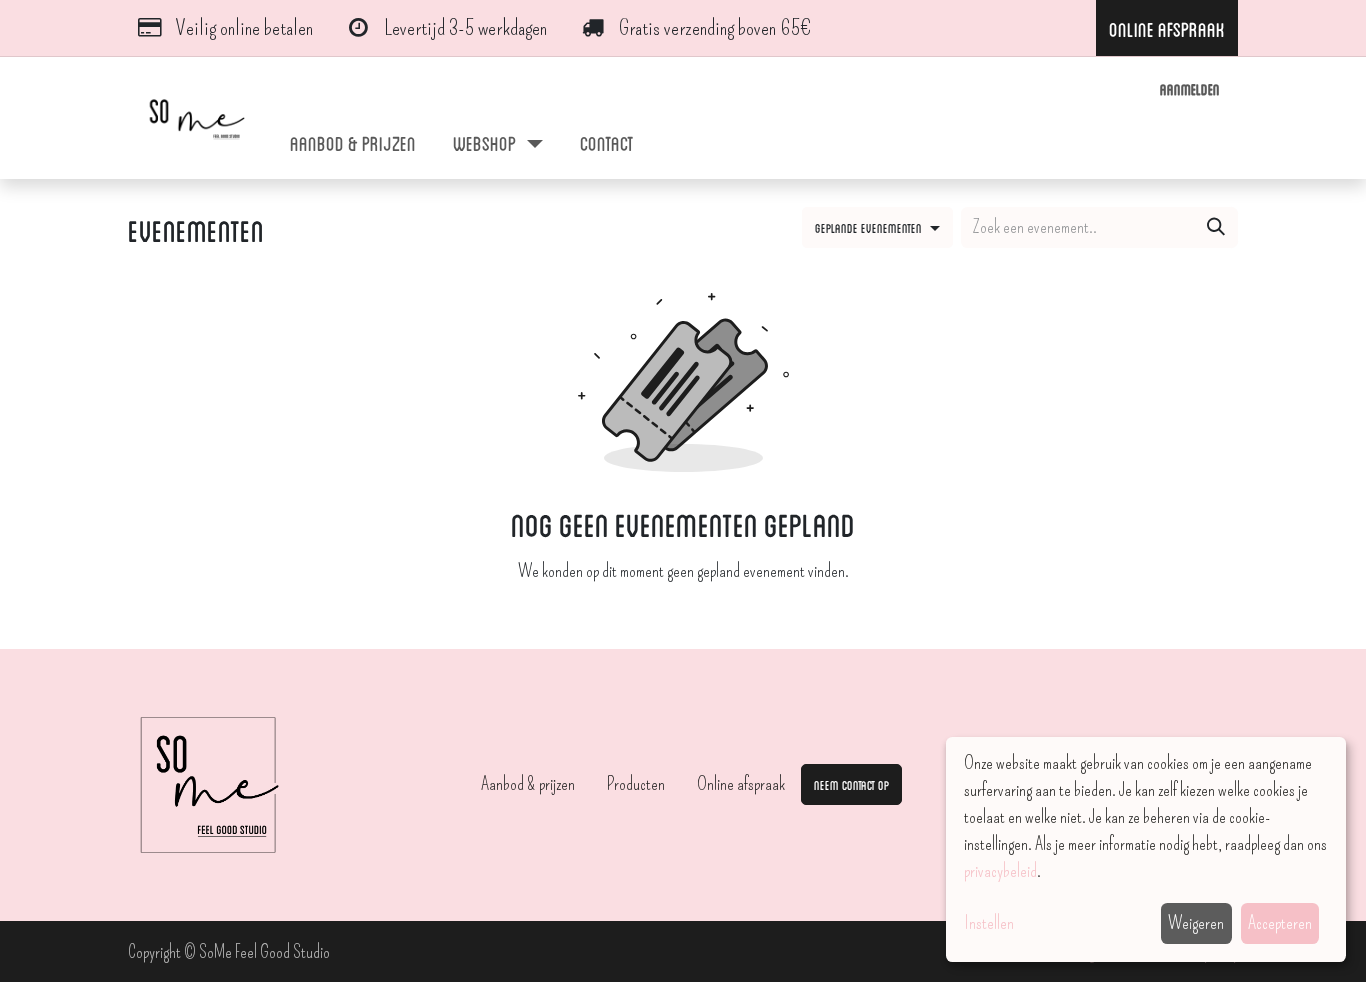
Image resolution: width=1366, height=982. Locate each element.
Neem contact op (851, 784)
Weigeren (1196, 923)
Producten (636, 784)
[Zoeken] (1216, 227)
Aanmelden (1190, 88)
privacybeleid (1000, 871)
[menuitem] (353, 142)
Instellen (989, 923)
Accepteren (1280, 923)
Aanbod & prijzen (528, 784)
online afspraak (1167, 28)
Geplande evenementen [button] (870, 227)
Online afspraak (741, 784)
